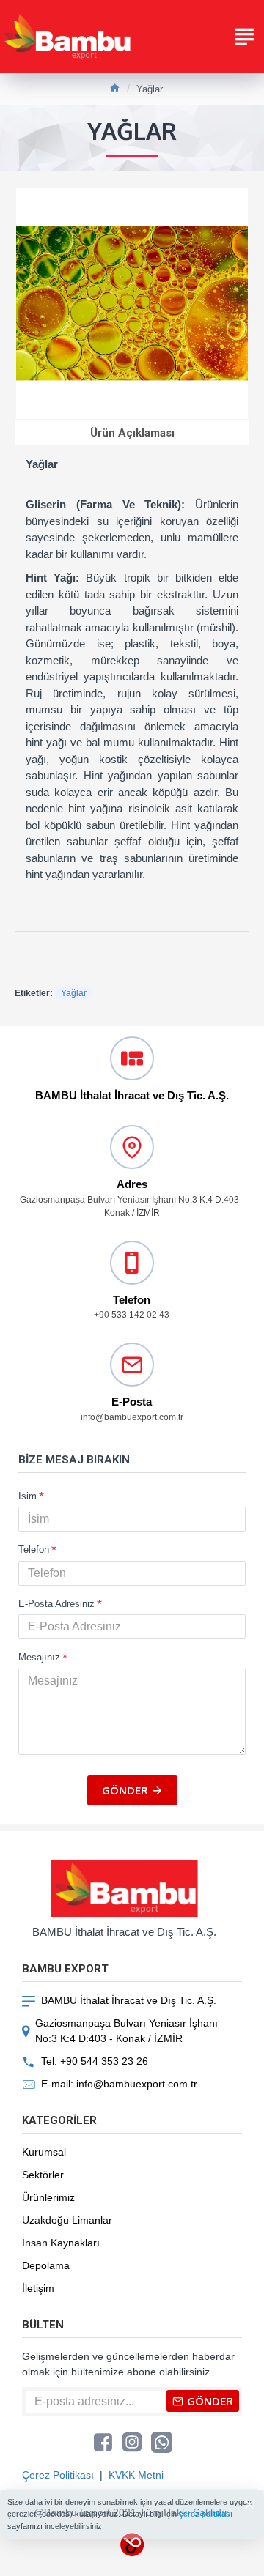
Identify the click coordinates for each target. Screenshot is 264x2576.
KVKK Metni (136, 2475)
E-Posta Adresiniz (56, 1604)
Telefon (34, 1549)
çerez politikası (206, 2514)
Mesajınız (39, 1657)
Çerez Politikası (58, 2475)
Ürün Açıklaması (132, 433)
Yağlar (74, 993)
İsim (27, 1496)
